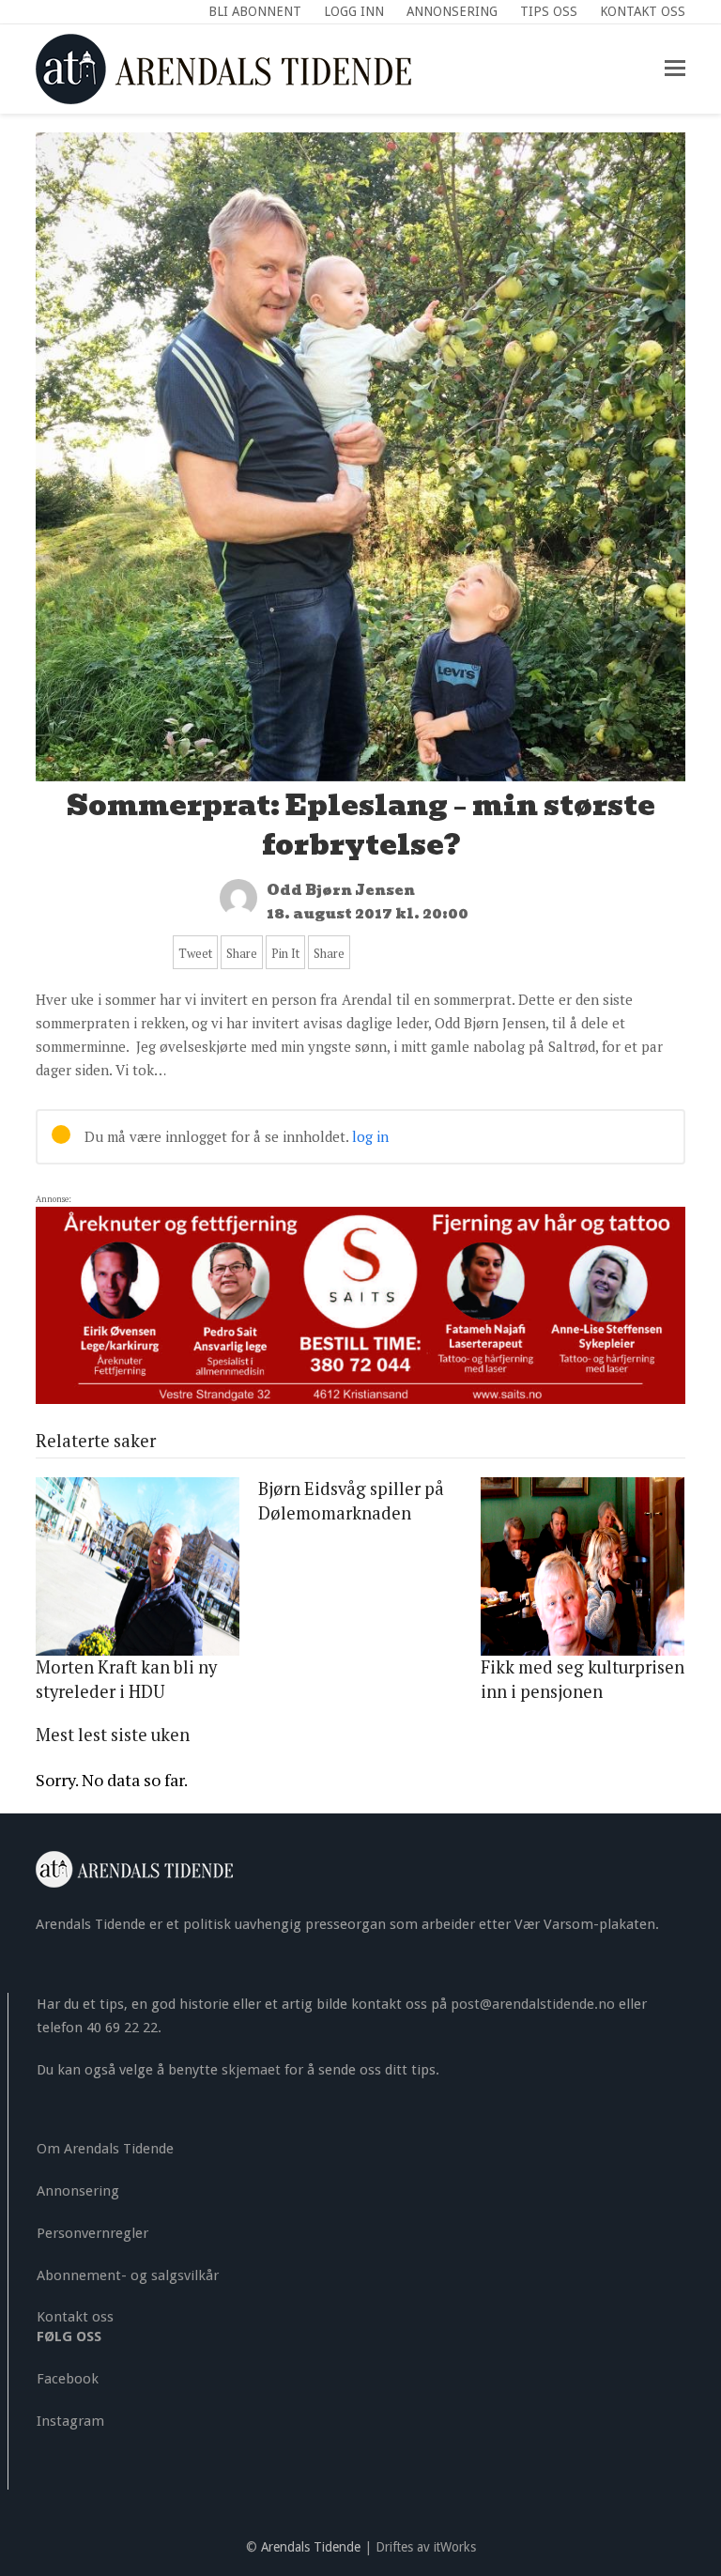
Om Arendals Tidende (105, 2149)
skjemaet (251, 2070)
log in (370, 1136)
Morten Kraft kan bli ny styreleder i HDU (126, 1679)
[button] (675, 69)
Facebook (68, 2379)
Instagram (70, 2421)
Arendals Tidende (311, 2547)
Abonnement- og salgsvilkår (128, 2275)
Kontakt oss (75, 2317)
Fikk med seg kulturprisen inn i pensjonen (583, 1679)
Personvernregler (92, 2233)
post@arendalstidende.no (533, 2004)
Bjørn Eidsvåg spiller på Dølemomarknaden (351, 1501)
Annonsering (78, 2191)
